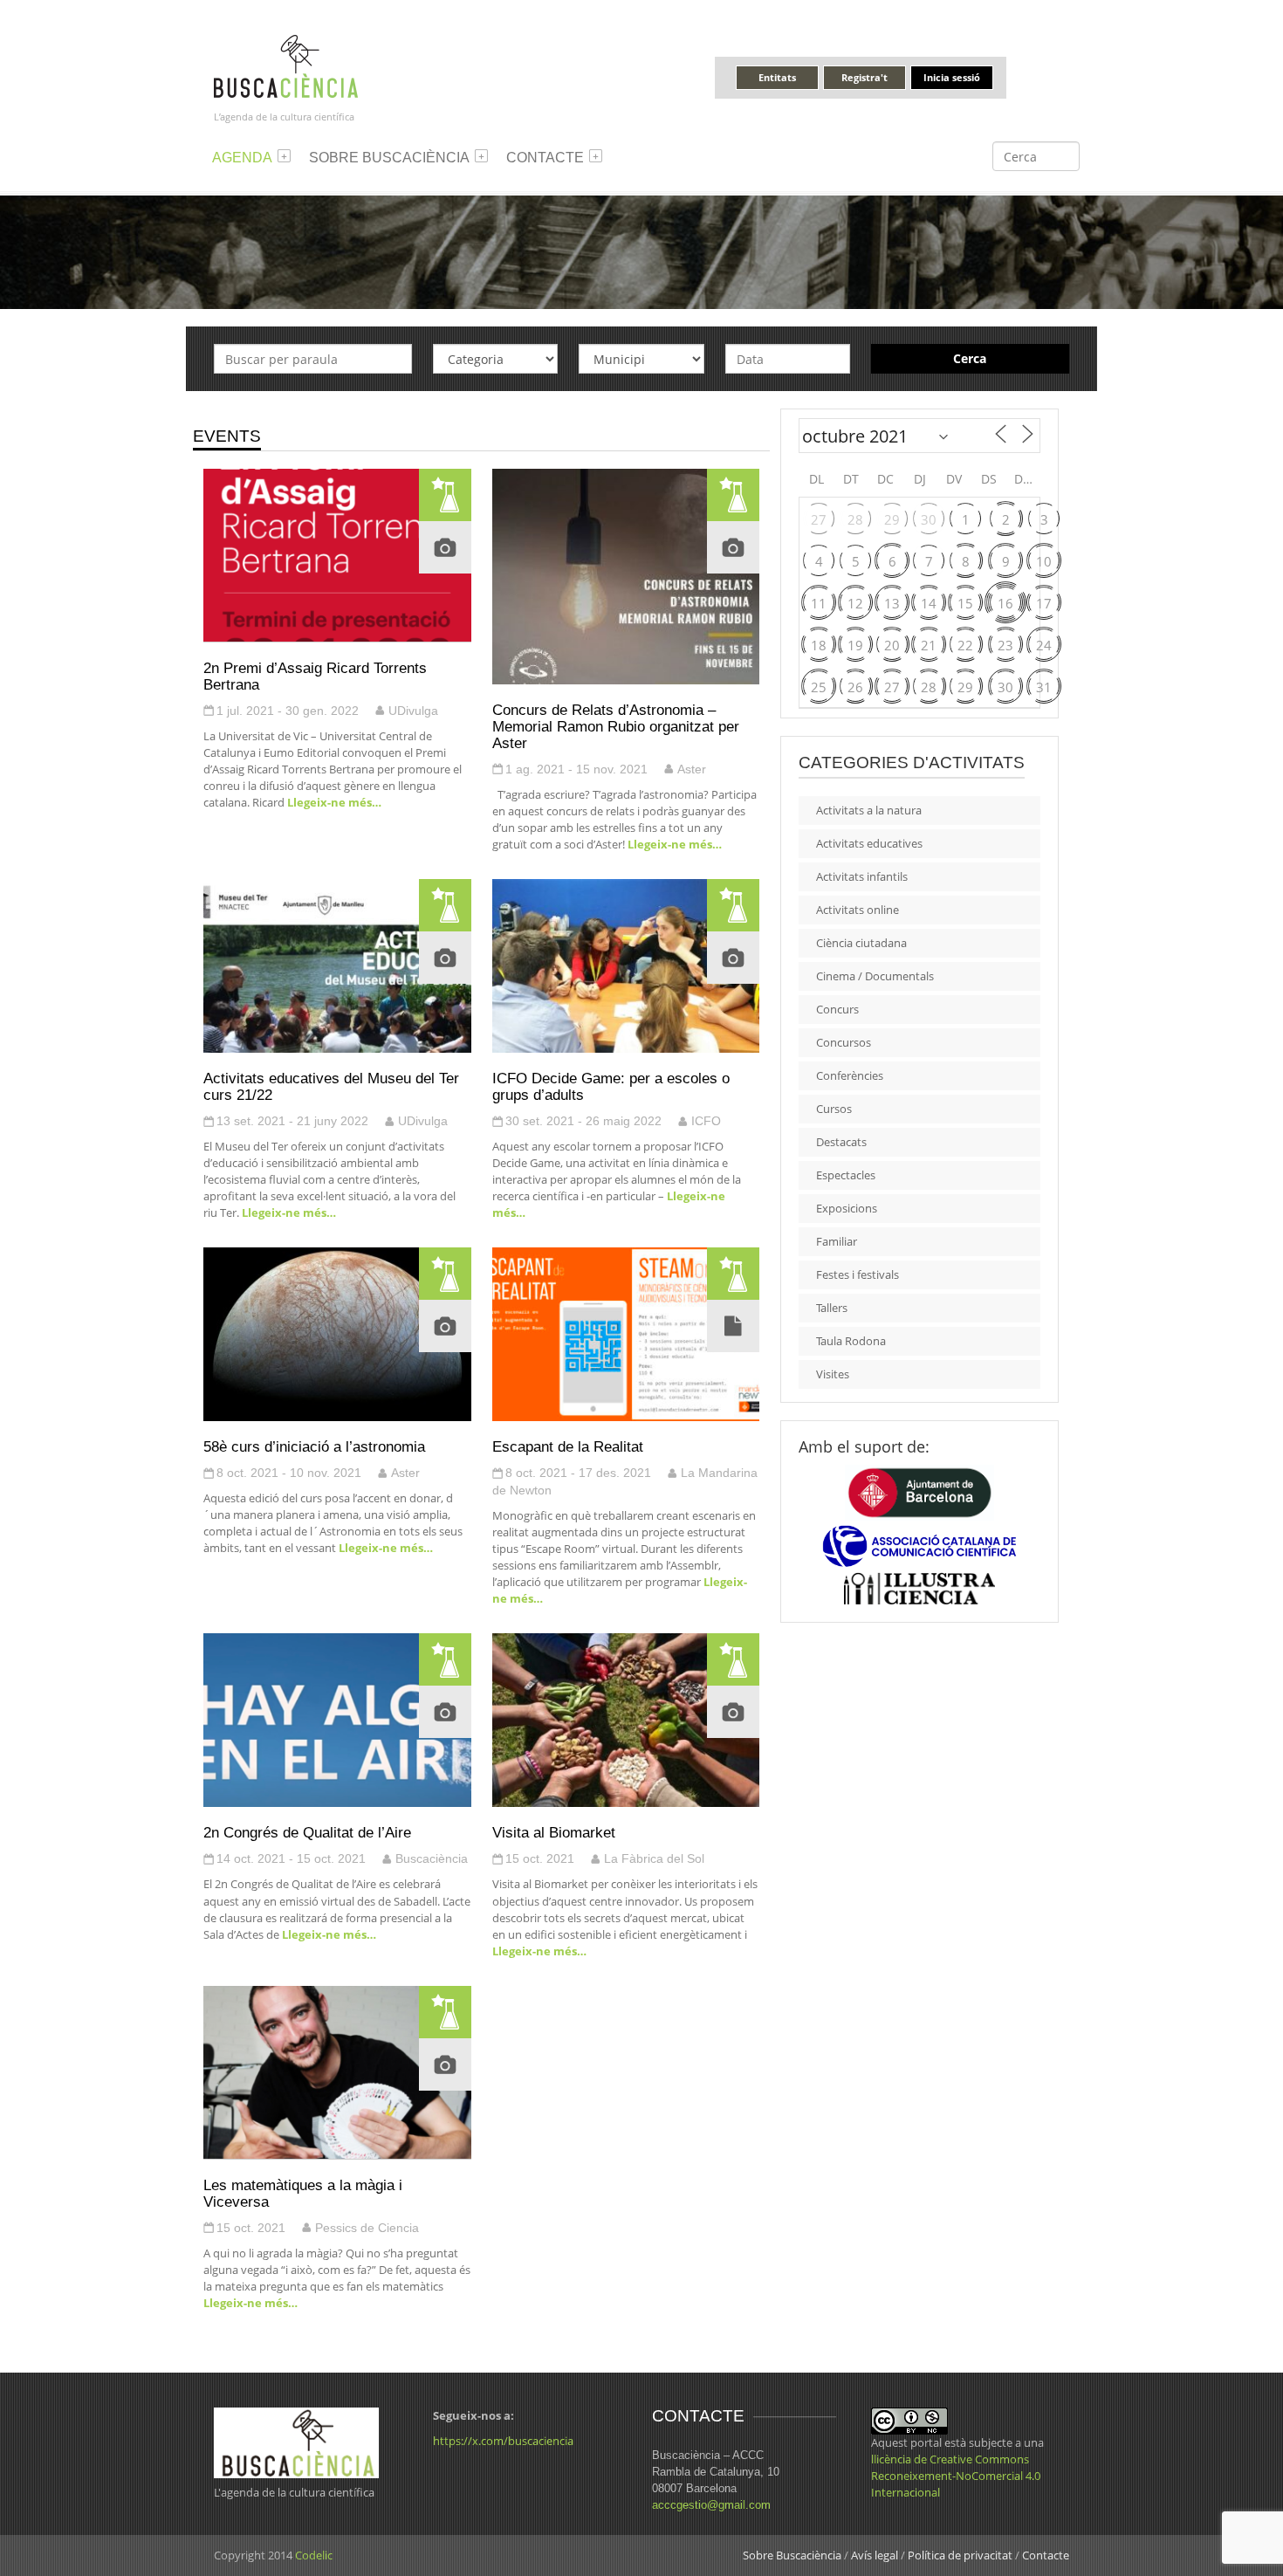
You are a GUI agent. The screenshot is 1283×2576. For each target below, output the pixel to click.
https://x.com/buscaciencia (503, 2441)
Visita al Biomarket (554, 1832)
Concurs (837, 1009)
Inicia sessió (952, 77)
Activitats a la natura (869, 810)
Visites (833, 1374)
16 (1005, 603)
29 (892, 519)
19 (855, 645)
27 (819, 519)
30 (929, 519)
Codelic (314, 2555)
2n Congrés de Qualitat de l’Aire (307, 1832)
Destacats (841, 1142)
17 (1044, 603)
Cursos (834, 1109)
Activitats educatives (869, 843)
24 (1044, 645)
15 (965, 603)
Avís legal (875, 2555)
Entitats (777, 77)
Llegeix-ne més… (333, 802)
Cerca (970, 358)
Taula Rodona (851, 1341)
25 (819, 687)
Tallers (832, 1308)
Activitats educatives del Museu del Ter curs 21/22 (331, 1086)
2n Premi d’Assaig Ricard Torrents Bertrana (315, 676)
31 (1044, 687)
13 (892, 603)
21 (929, 645)
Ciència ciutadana (861, 943)
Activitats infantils (862, 876)
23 (1005, 645)
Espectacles (846, 1175)
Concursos (844, 1042)
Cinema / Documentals (875, 976)
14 (929, 603)
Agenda (242, 158)
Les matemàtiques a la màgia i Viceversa (303, 2193)
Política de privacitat (960, 2555)
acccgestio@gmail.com (711, 2505)
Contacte (545, 158)
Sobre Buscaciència (389, 158)
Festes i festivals (858, 1274)
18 (819, 645)
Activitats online (858, 910)
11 (819, 603)
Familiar (837, 1241)
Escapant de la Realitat (568, 1446)
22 (965, 645)
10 (1044, 561)
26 (855, 687)
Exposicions (847, 1208)
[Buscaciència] (286, 65)
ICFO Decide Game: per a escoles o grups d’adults (611, 1086)
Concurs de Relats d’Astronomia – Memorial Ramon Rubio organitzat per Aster (616, 726)
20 (892, 645)
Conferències (850, 1075)
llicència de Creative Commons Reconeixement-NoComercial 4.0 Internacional (956, 2476)
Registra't (864, 77)
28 (855, 519)
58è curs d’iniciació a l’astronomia (314, 1446)
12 (855, 603)
